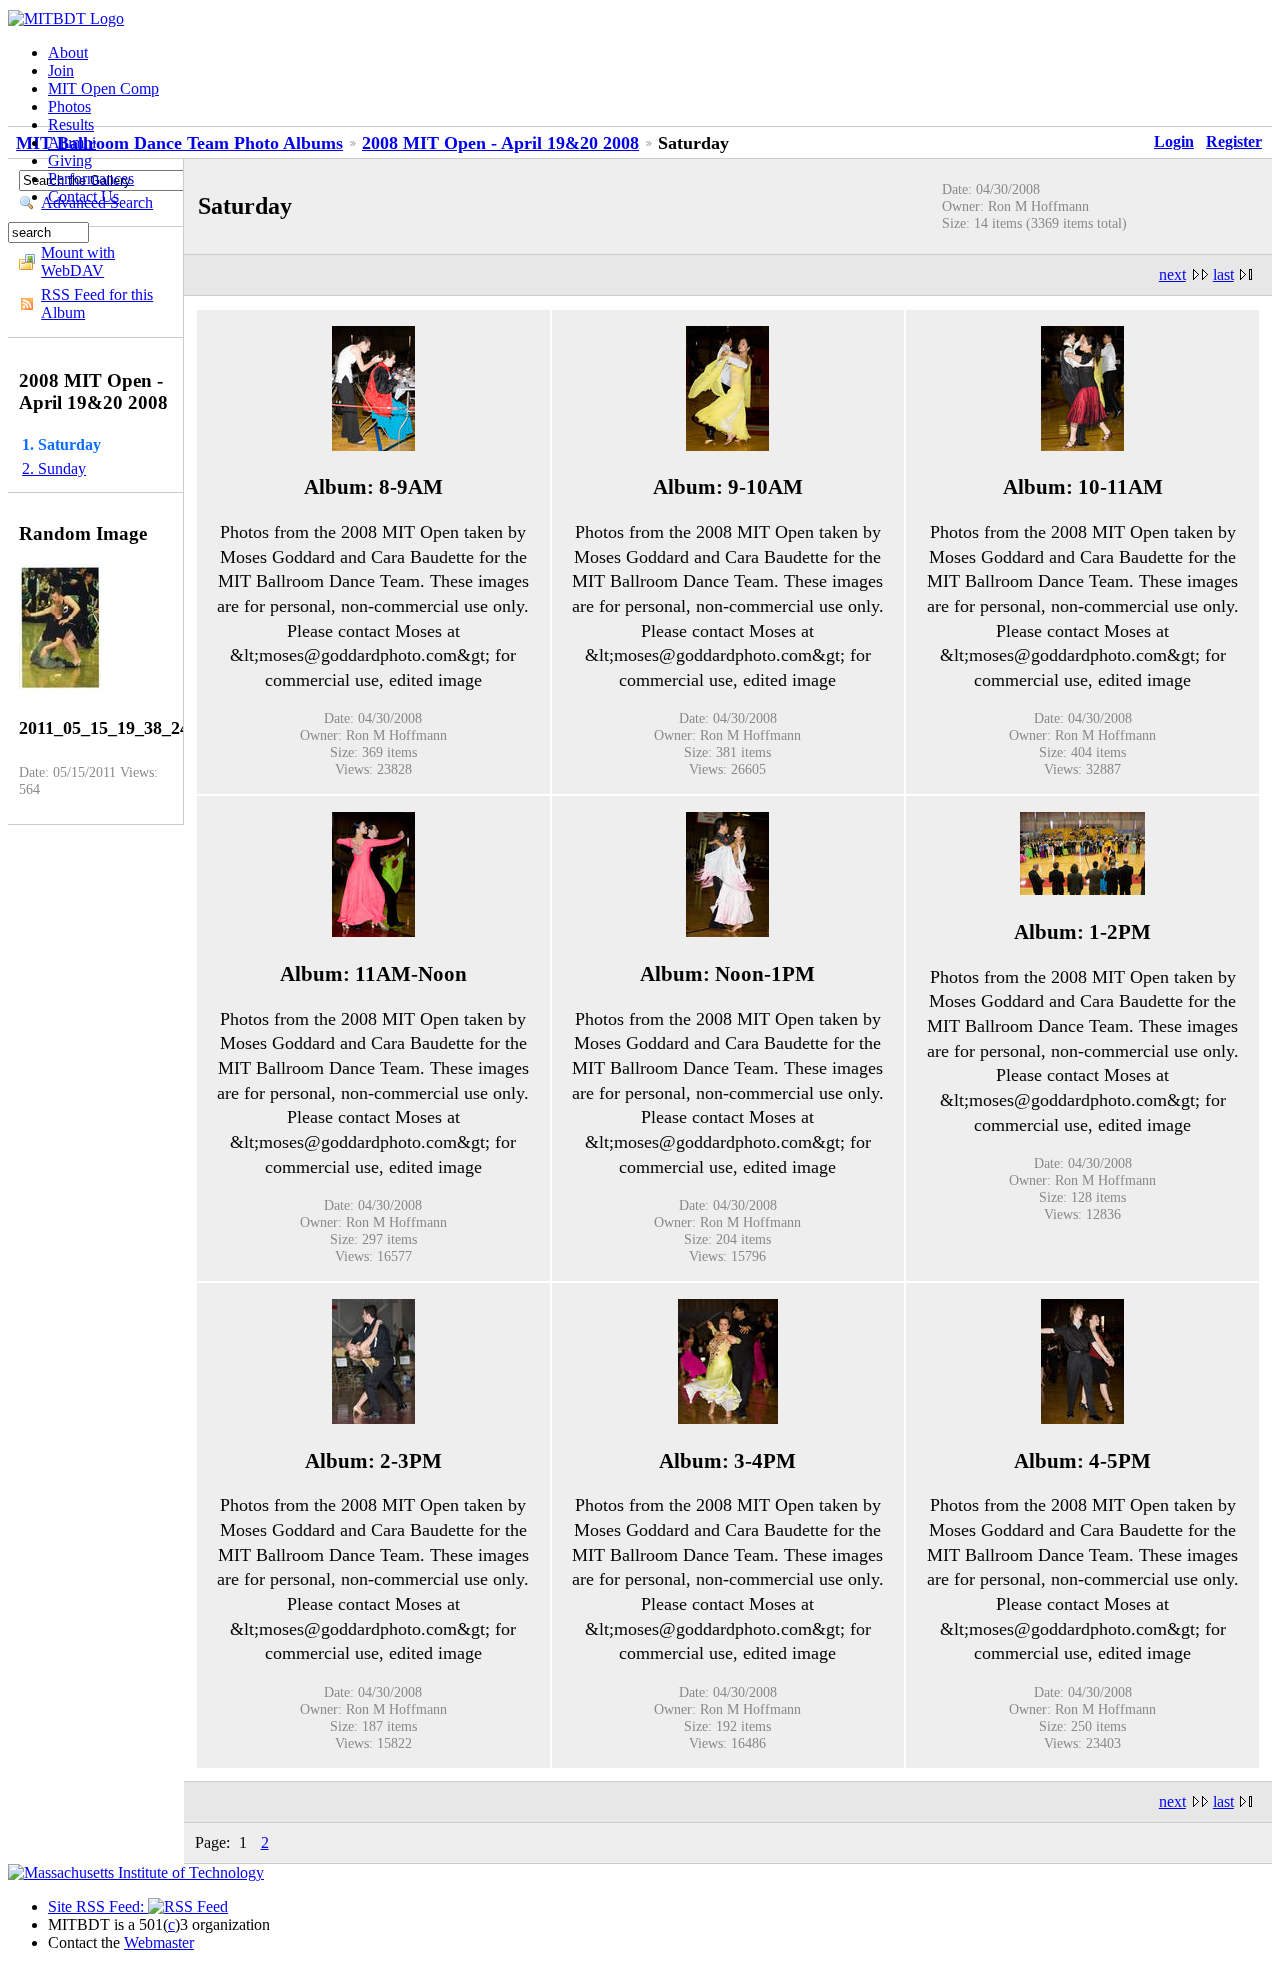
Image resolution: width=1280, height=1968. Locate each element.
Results (71, 124)
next (1172, 274)
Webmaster (159, 1942)
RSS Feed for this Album (97, 303)
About (68, 52)
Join (61, 70)
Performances (91, 178)
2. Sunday (54, 468)
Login (1174, 141)
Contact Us (83, 196)
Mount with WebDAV (78, 261)
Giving (70, 160)
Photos (69, 106)
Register (1234, 141)
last (1223, 274)
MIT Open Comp (103, 88)
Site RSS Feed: (98, 1906)
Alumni (72, 142)
